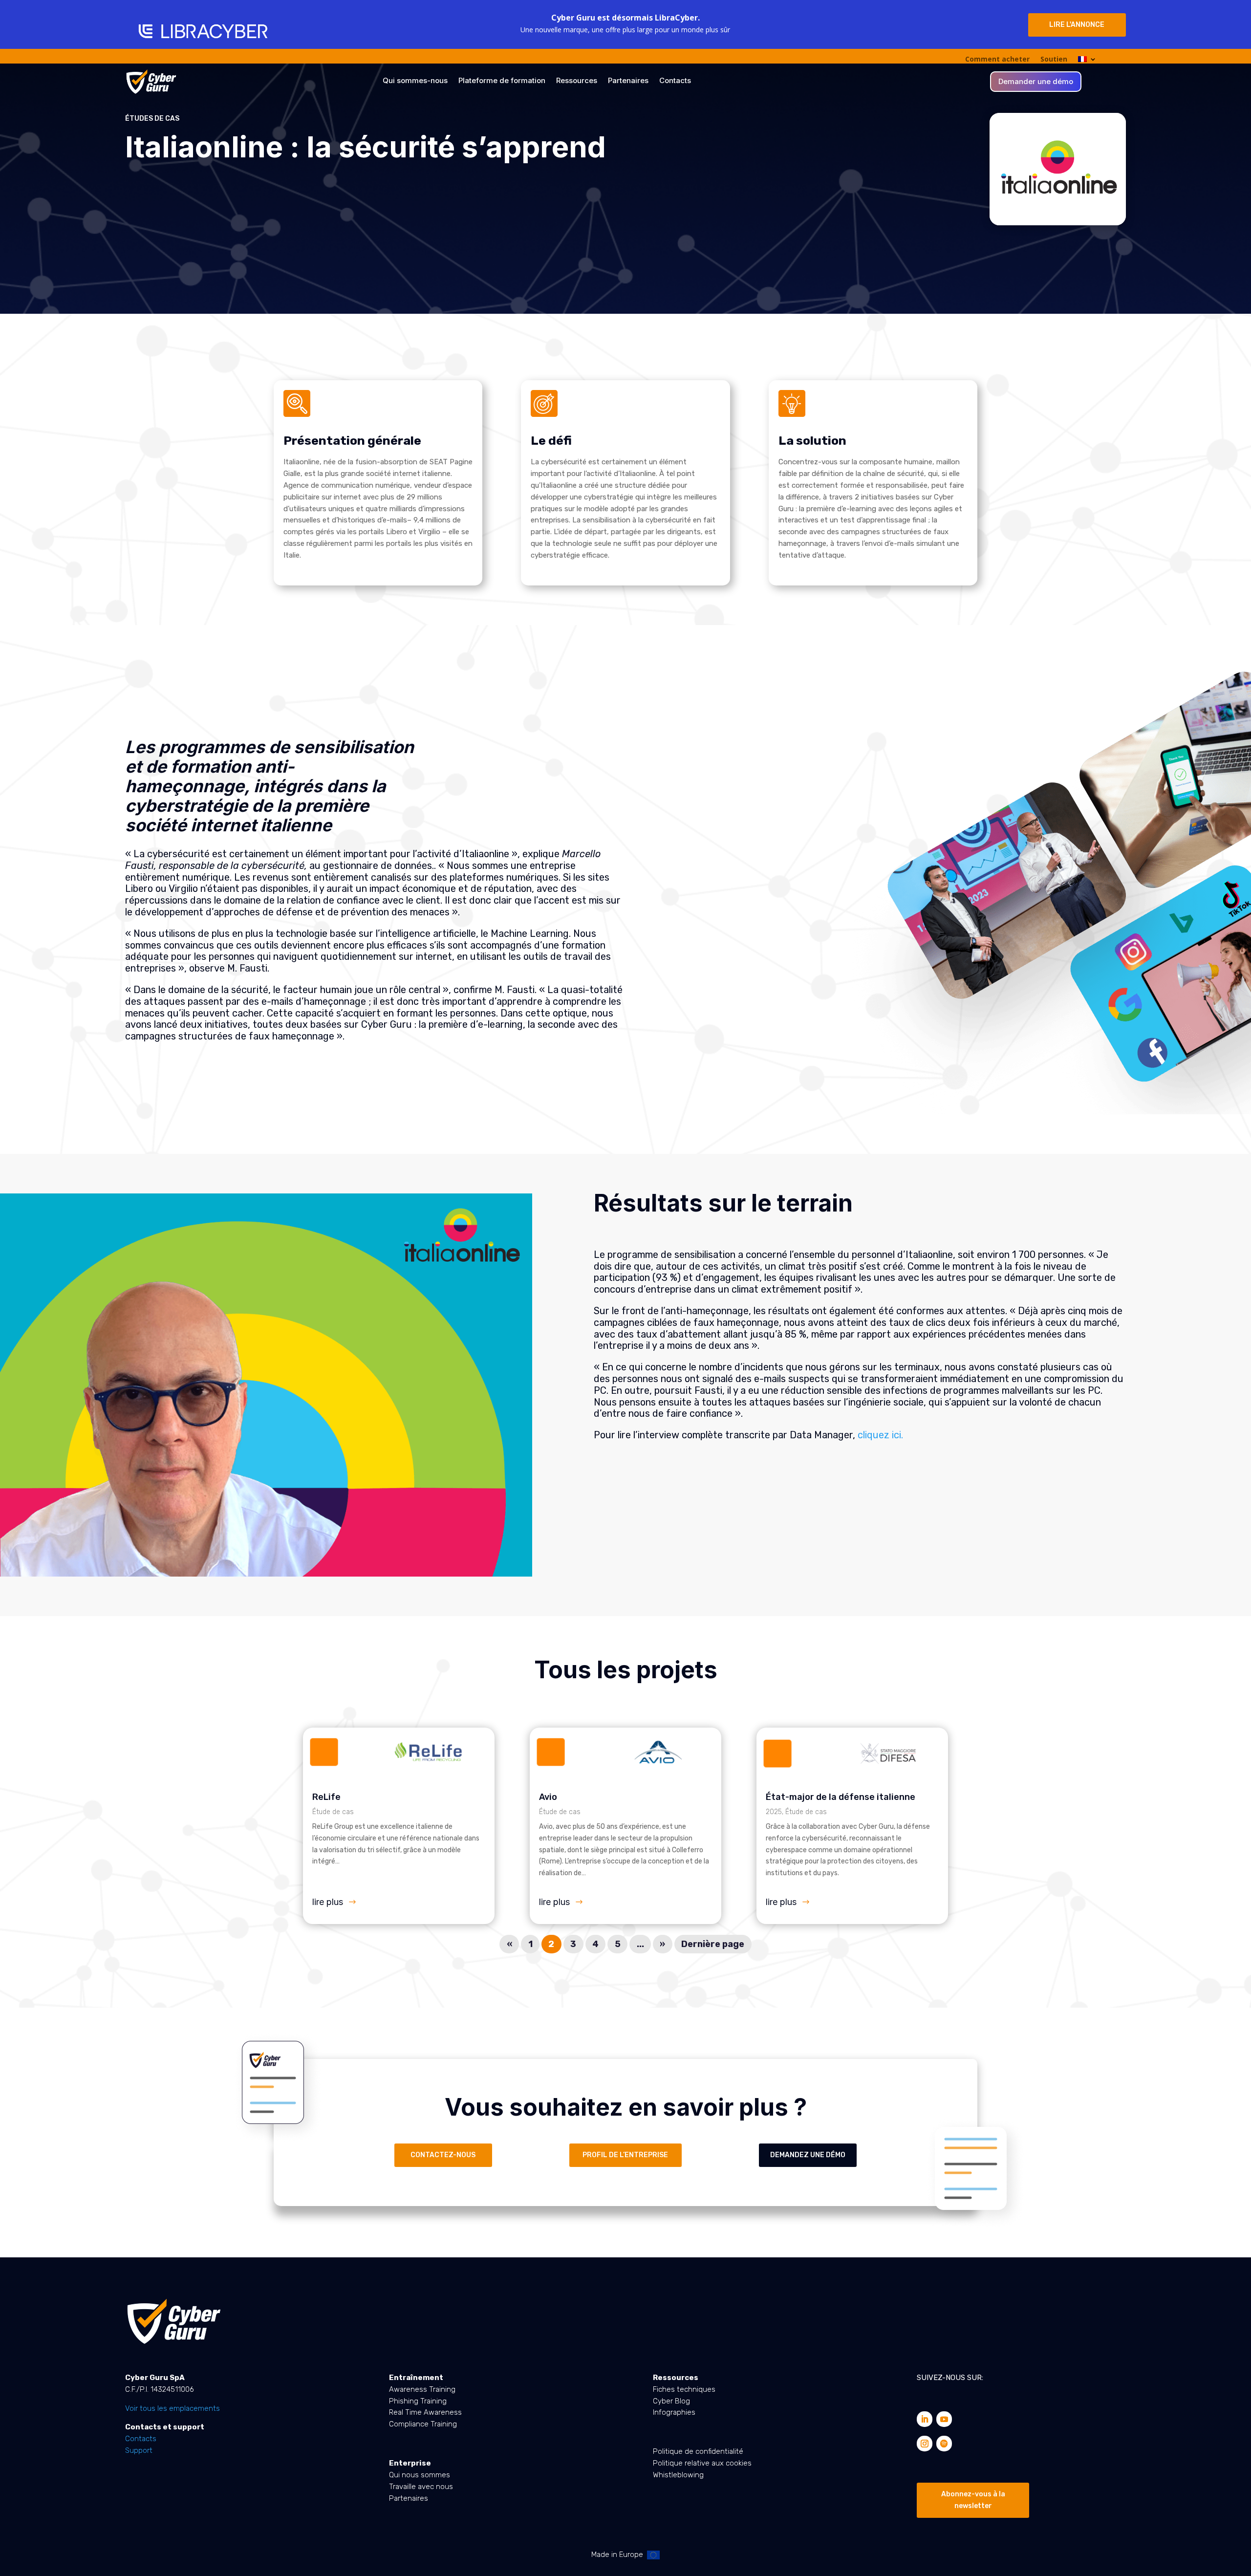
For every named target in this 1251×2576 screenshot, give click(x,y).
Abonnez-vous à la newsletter (973, 2500)
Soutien (1054, 60)
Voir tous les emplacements (173, 2408)
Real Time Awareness (425, 2412)
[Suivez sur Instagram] (925, 2444)
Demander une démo (1036, 82)
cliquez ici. (880, 1435)
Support (139, 2450)
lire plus (328, 1902)
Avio (548, 1797)
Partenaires (628, 81)
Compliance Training (423, 2424)
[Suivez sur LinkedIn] (925, 2419)
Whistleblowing (678, 2475)
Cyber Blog (671, 2401)
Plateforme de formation (502, 81)
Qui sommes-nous (415, 81)
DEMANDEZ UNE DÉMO (808, 2155)
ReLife (326, 1797)
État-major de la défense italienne (841, 1797)
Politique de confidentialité (698, 2451)
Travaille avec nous (421, 2487)
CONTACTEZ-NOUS (443, 2155)
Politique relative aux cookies (702, 2463)
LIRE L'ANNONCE (1077, 25)
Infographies (674, 2412)
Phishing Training (418, 2401)
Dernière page (713, 1944)
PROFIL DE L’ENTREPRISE (625, 2155)
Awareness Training (422, 2389)
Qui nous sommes (420, 2475)
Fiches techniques (684, 2389)
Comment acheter (997, 60)
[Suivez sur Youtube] (944, 2419)
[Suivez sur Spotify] (944, 2444)
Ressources (577, 81)
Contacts (675, 81)
